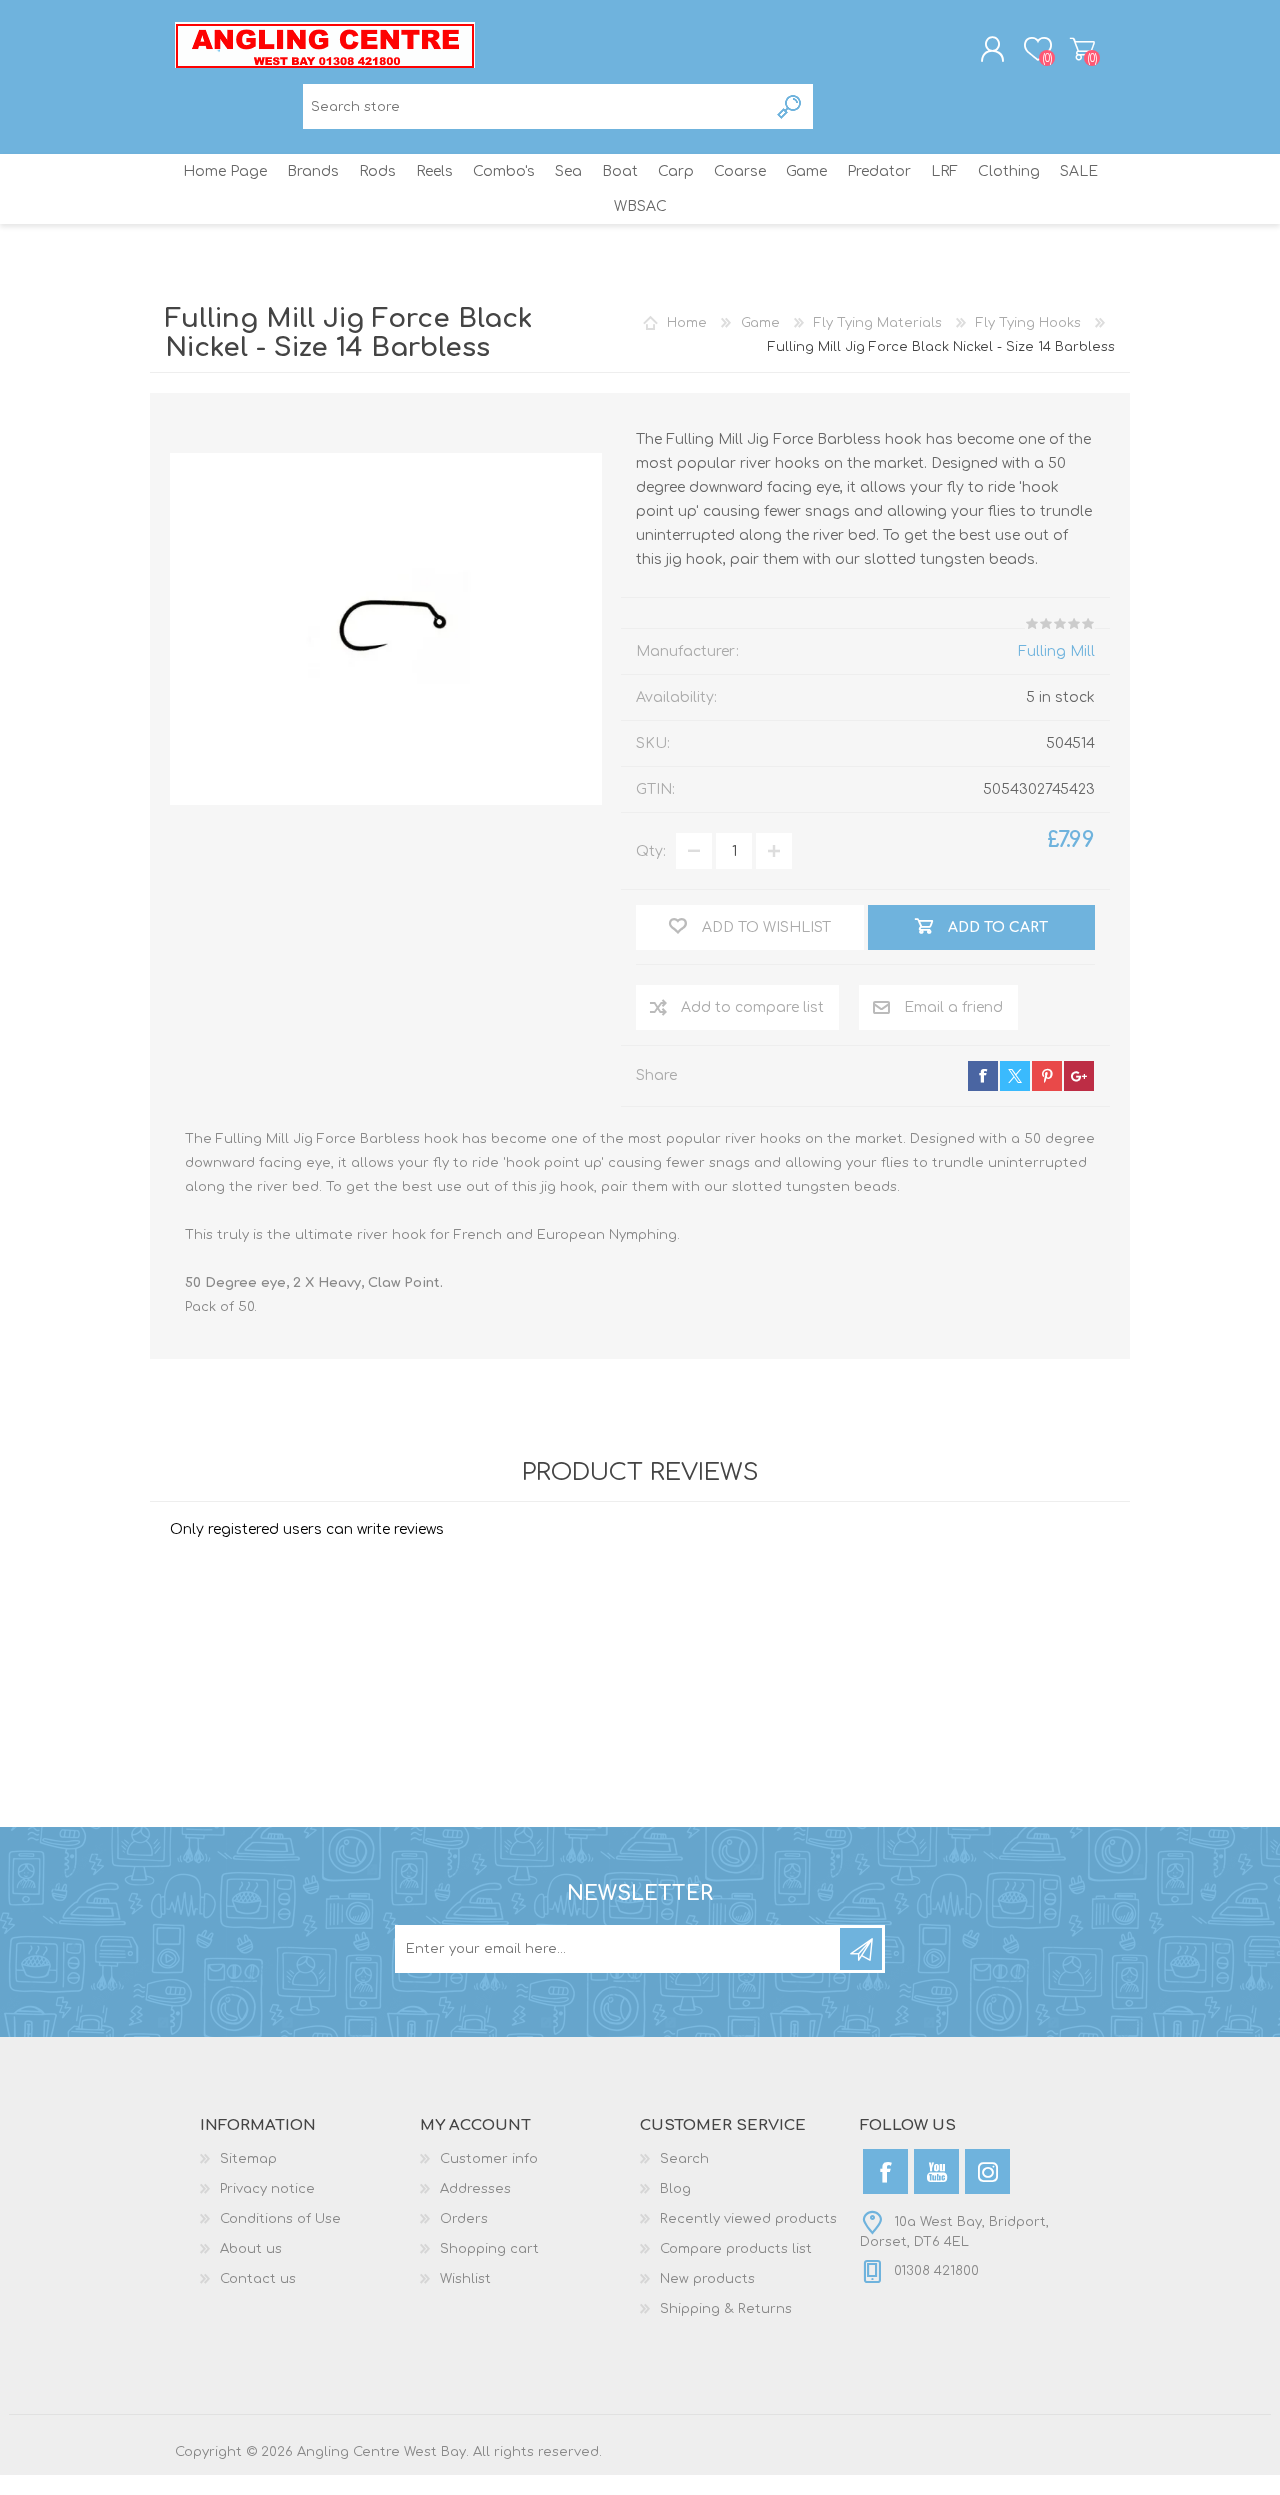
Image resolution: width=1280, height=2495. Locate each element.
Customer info (489, 2159)
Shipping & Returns (726, 2309)
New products (707, 2279)
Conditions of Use (280, 2219)
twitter (1015, 1076)
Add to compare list (752, 1007)
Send (861, 1949)
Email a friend (953, 1007)
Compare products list (736, 2249)
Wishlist (465, 2279)
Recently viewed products (748, 2219)
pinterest (1047, 1076)
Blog (675, 2189)
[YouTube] (936, 2171)
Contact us (258, 2279)
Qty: (651, 851)
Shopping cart (1082, 49)
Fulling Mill (1056, 651)
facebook (983, 1076)
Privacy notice (267, 2189)
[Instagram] (987, 2171)
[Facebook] (885, 2171)
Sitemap (248, 2159)
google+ (1079, 1076)
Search (790, 106)
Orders (464, 2219)
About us (251, 2249)
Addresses (475, 2189)
